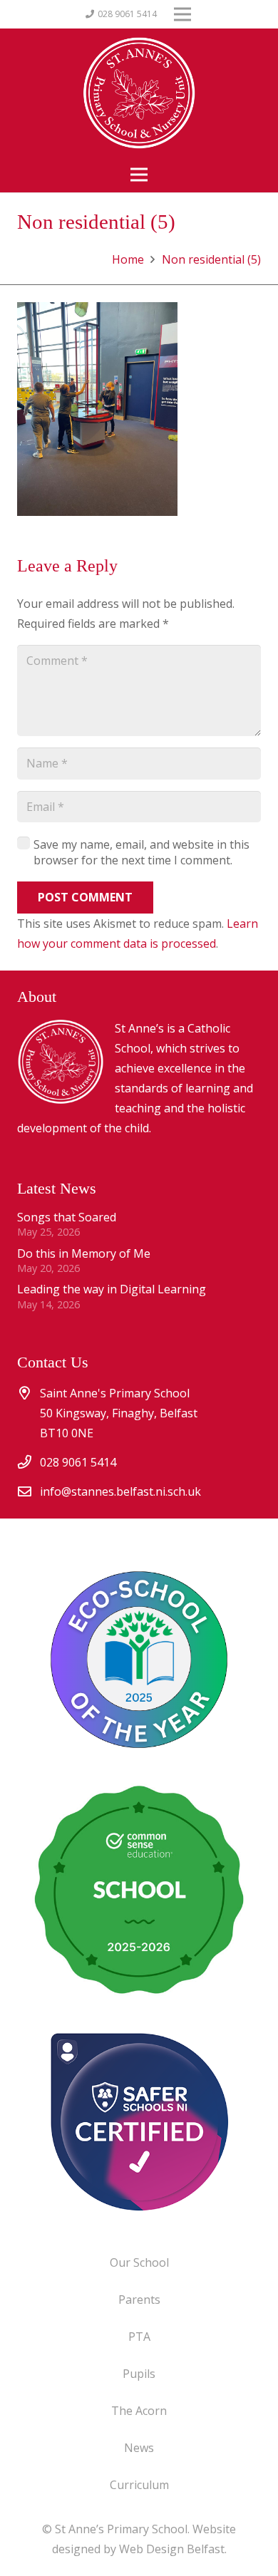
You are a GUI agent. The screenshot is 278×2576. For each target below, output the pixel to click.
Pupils (139, 2374)
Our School (139, 2262)
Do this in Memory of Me (84, 1253)
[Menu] (139, 175)
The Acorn (139, 2411)
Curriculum (139, 2485)
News (139, 2448)
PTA (139, 2337)
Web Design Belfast (172, 2549)
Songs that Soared (67, 1217)
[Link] (139, 2121)
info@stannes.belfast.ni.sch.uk (120, 1491)
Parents (139, 2300)
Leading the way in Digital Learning (112, 1289)
